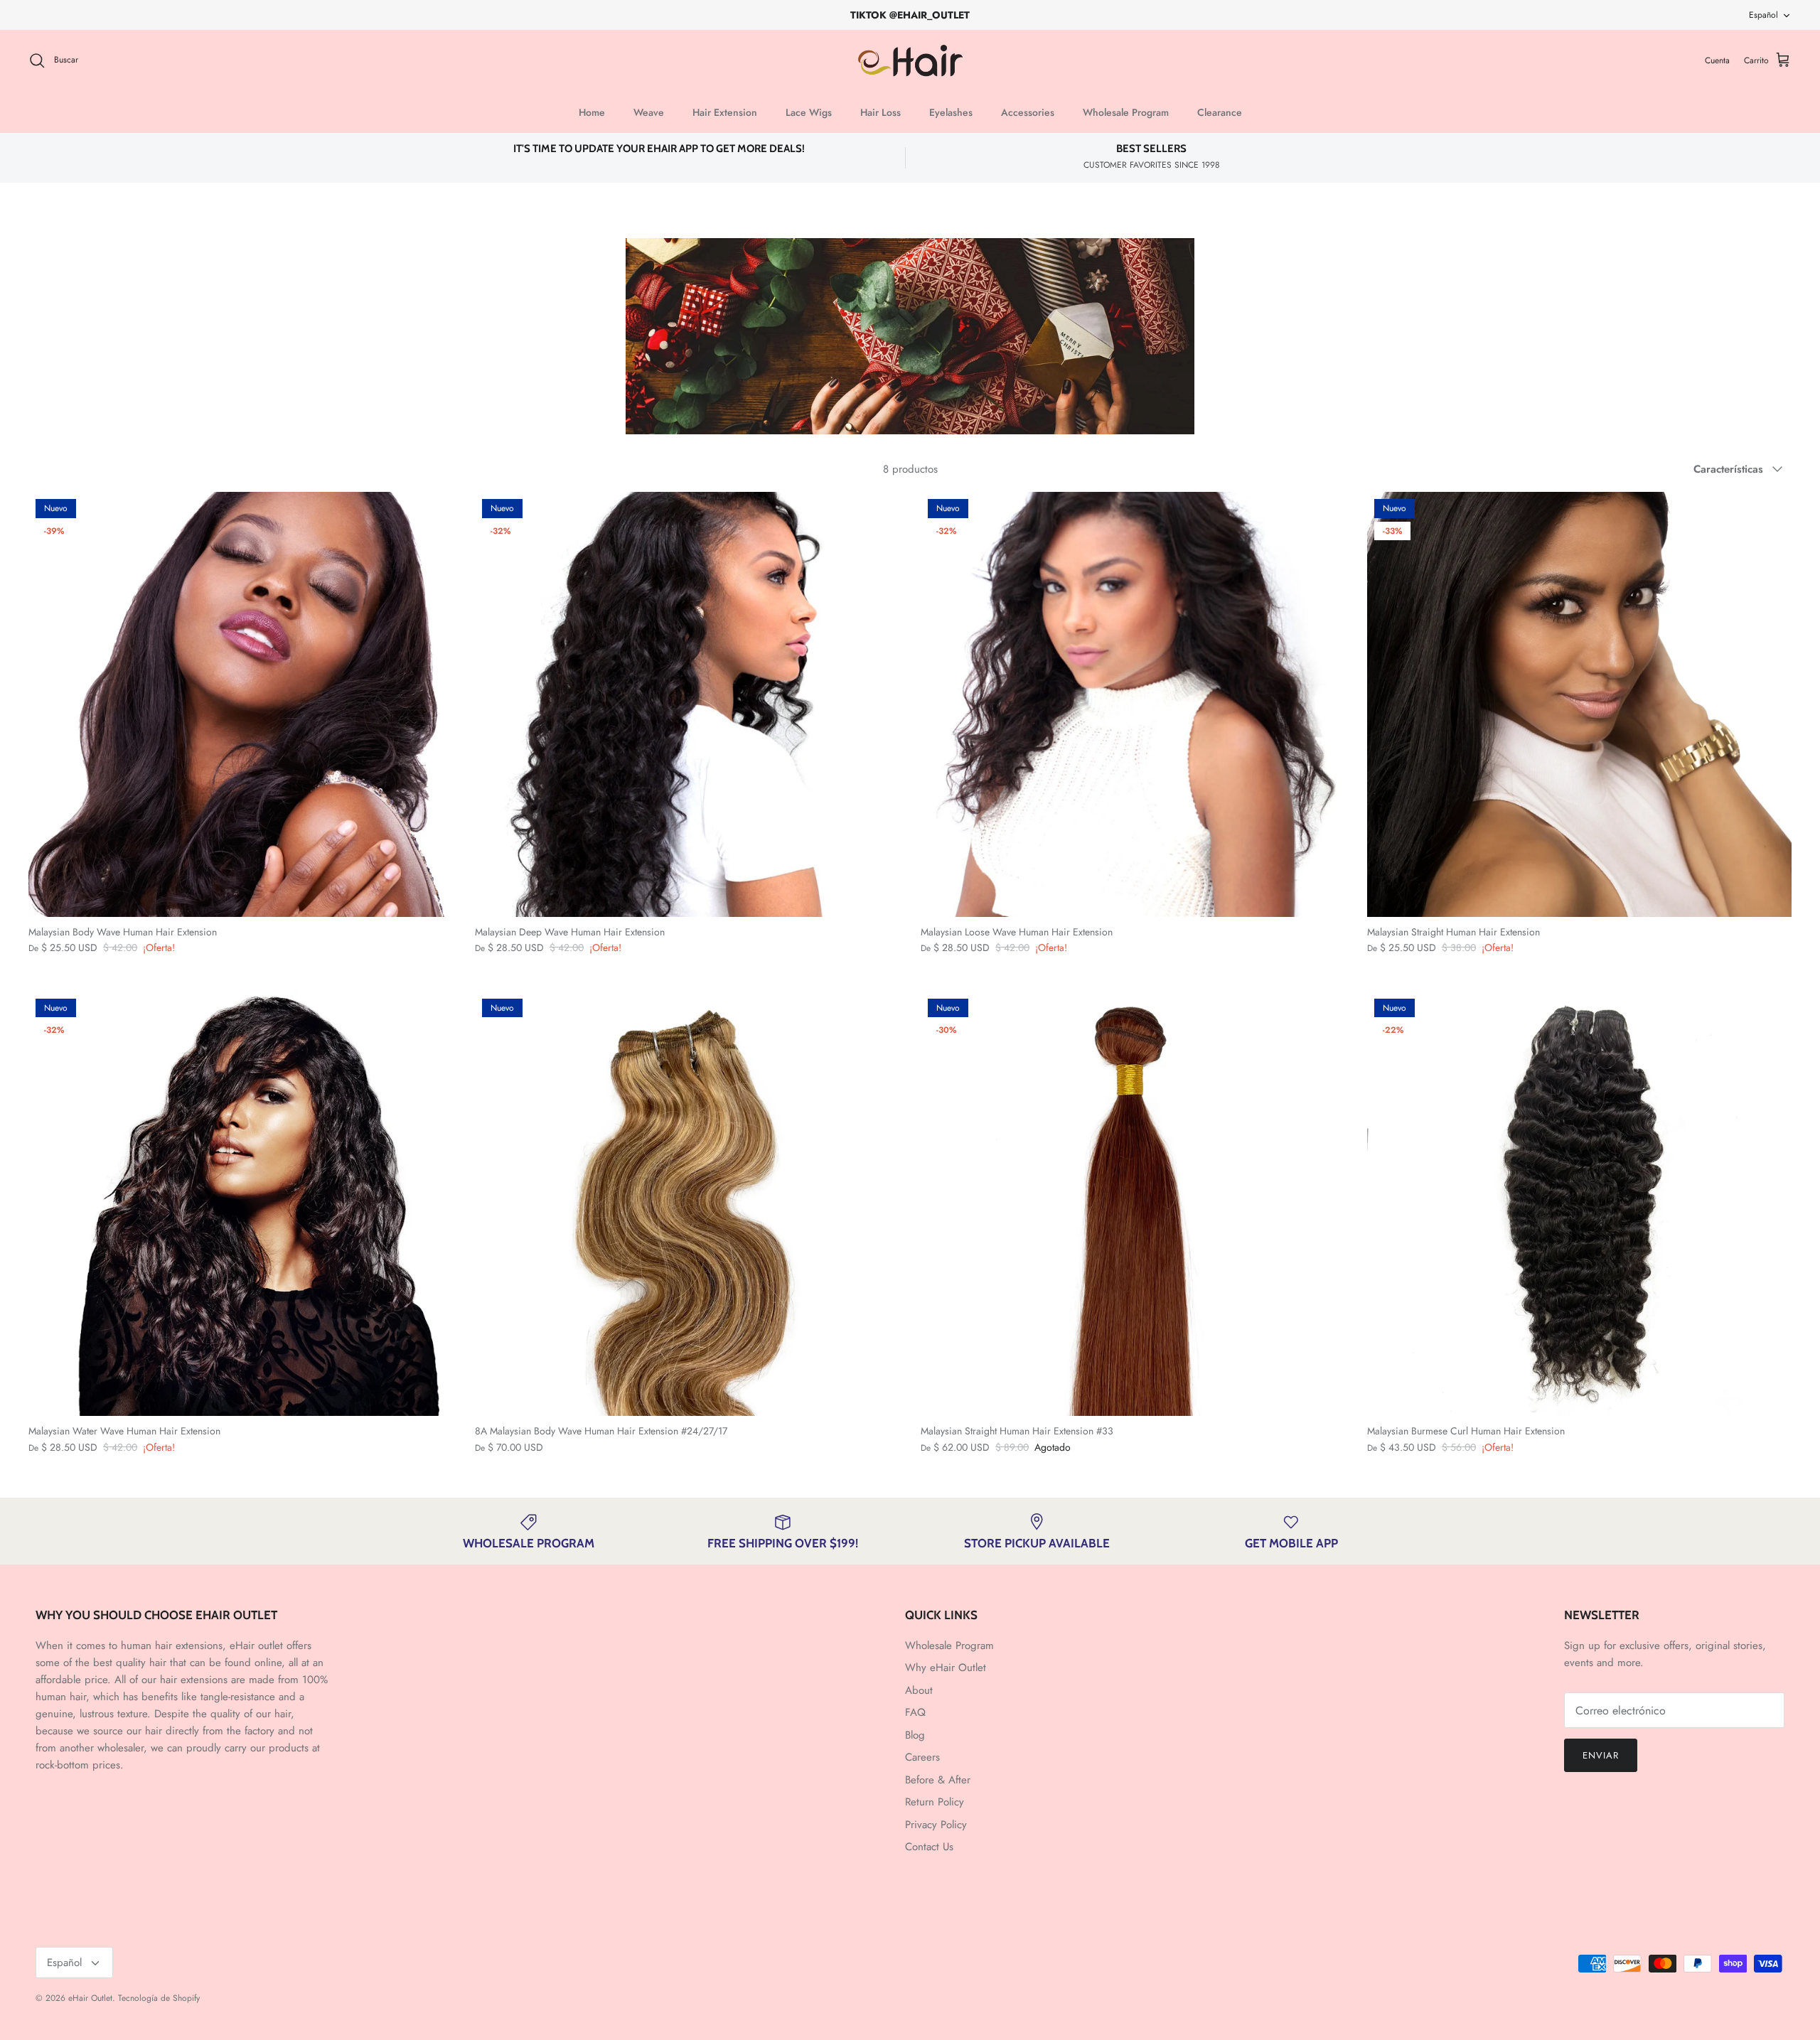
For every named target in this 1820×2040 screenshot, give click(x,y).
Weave (649, 112)
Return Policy (935, 1802)
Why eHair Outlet (946, 1668)
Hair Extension (725, 112)
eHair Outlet (90, 1998)
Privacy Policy (936, 1825)
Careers (922, 1757)
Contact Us (929, 1847)
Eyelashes (951, 112)
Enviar (1601, 1755)
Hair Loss (880, 112)
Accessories (1028, 112)
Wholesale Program (1126, 112)
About (919, 1690)
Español (1763, 15)
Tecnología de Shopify (159, 1998)
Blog (915, 1735)
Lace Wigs (809, 112)
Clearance (1220, 112)
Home (592, 112)
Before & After (938, 1780)
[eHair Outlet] (910, 61)
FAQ (915, 1712)
